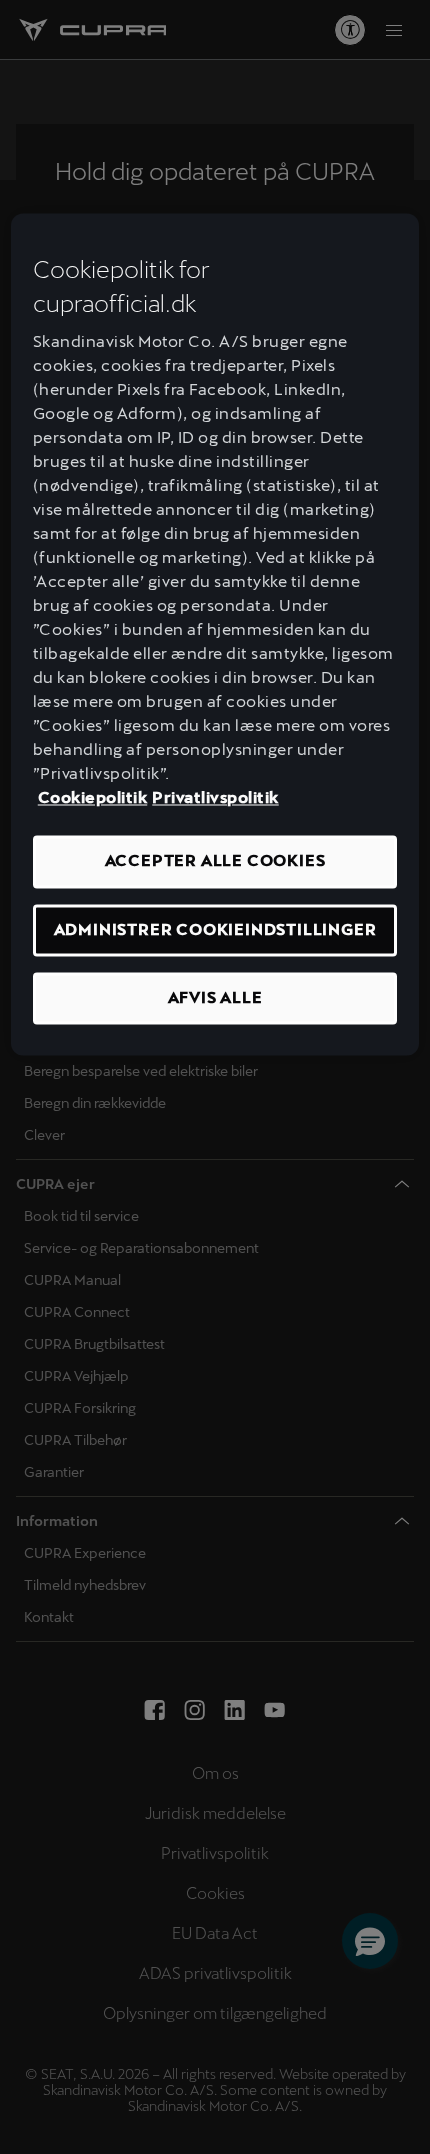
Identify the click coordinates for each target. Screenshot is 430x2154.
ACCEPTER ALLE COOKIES (215, 861)
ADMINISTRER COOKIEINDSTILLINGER (215, 929)
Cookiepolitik (93, 798)
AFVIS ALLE (215, 998)
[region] (215, 635)
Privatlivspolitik (215, 798)
